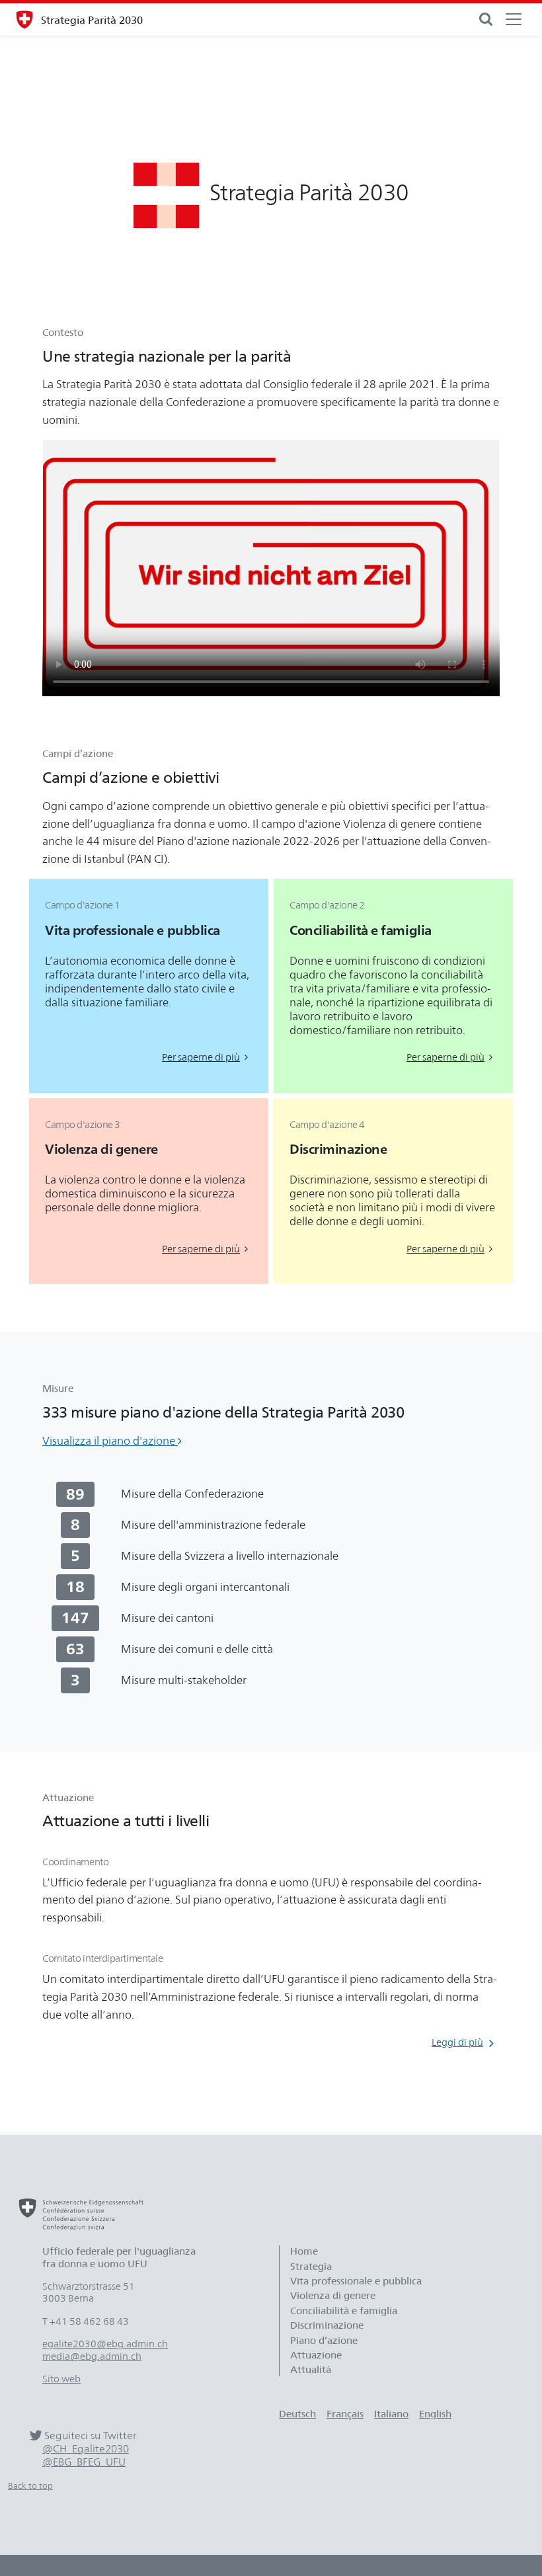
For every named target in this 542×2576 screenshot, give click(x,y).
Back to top (30, 2486)
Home (304, 2251)
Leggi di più (457, 2042)
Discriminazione (327, 2325)
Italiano (391, 2414)
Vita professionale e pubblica (356, 2281)
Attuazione (316, 2355)
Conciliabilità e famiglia (344, 2311)
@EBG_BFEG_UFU (84, 2462)
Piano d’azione (324, 2341)
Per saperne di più (201, 1057)
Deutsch (297, 2414)
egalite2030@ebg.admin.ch (105, 2344)
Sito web (61, 2379)
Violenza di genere (333, 2296)
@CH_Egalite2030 (86, 2449)
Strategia (311, 2267)
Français (345, 2414)
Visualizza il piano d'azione (110, 1441)
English (435, 2414)
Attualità (311, 2370)
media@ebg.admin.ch (92, 2356)
